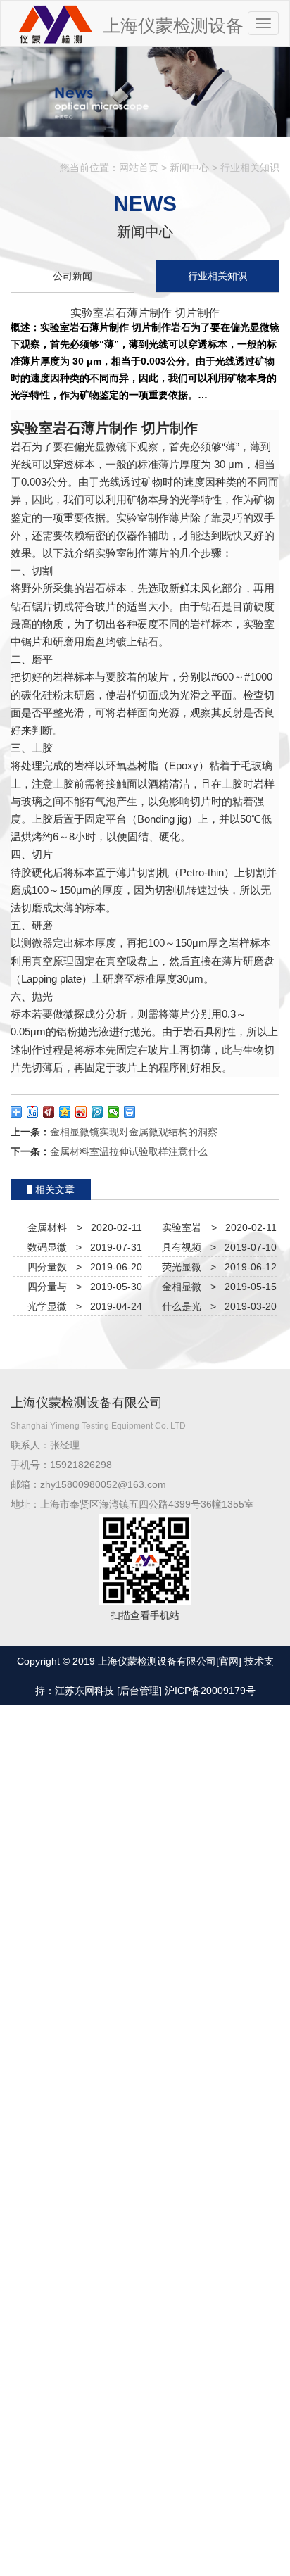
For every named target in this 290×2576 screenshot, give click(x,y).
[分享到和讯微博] (49, 1112)
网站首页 (139, 168)
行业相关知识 (250, 168)
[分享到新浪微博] (81, 1112)
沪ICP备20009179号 (210, 1691)
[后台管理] (139, 1691)
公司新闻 (72, 276)
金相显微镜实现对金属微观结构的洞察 (134, 1132)
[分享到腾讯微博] (97, 1112)
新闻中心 (189, 168)
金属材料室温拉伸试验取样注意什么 (129, 1151)
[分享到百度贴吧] (33, 1112)
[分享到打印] (130, 1112)
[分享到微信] (114, 1112)
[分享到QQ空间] (65, 1112)
